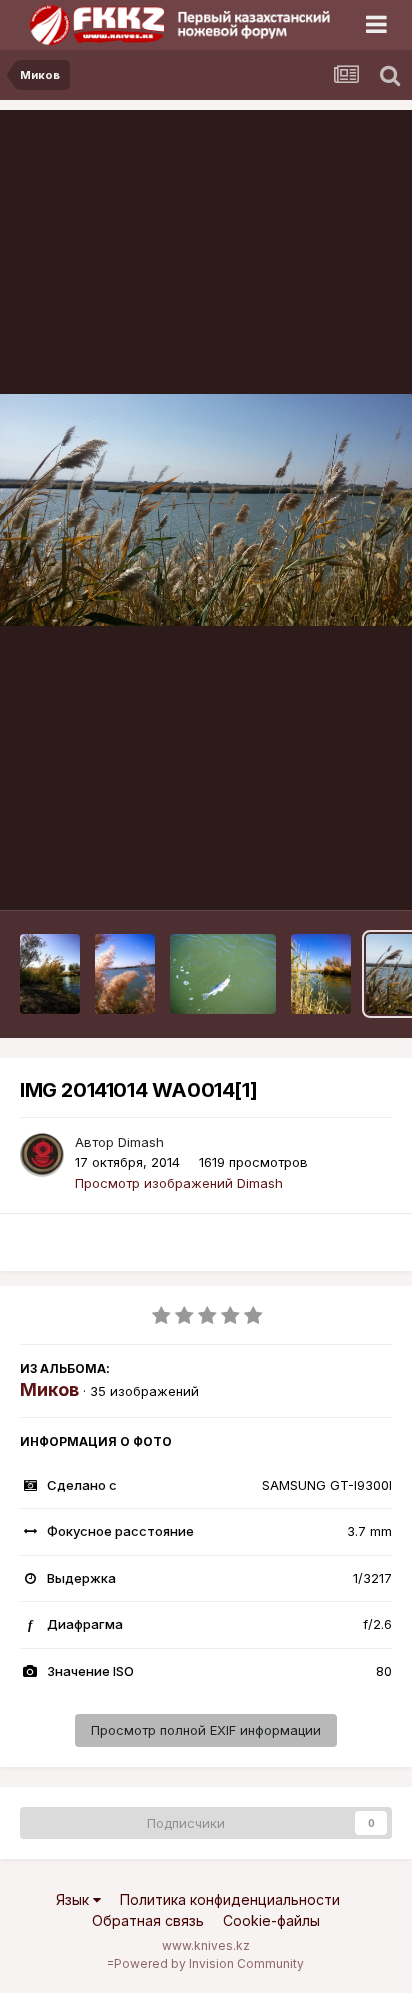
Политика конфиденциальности (230, 1899)
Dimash (141, 1142)
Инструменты (324, 874)
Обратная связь (148, 1920)
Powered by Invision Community (209, 1963)
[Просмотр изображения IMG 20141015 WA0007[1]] (321, 974)
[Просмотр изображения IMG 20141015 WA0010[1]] (50, 974)
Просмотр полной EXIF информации (206, 1730)
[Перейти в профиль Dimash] (42, 1155)
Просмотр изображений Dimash (179, 1183)
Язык (74, 1899)
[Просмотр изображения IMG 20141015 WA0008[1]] (223, 974)
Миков (49, 1389)
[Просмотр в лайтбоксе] (206, 510)
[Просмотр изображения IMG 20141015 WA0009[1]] (125, 974)
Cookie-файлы (271, 1920)
